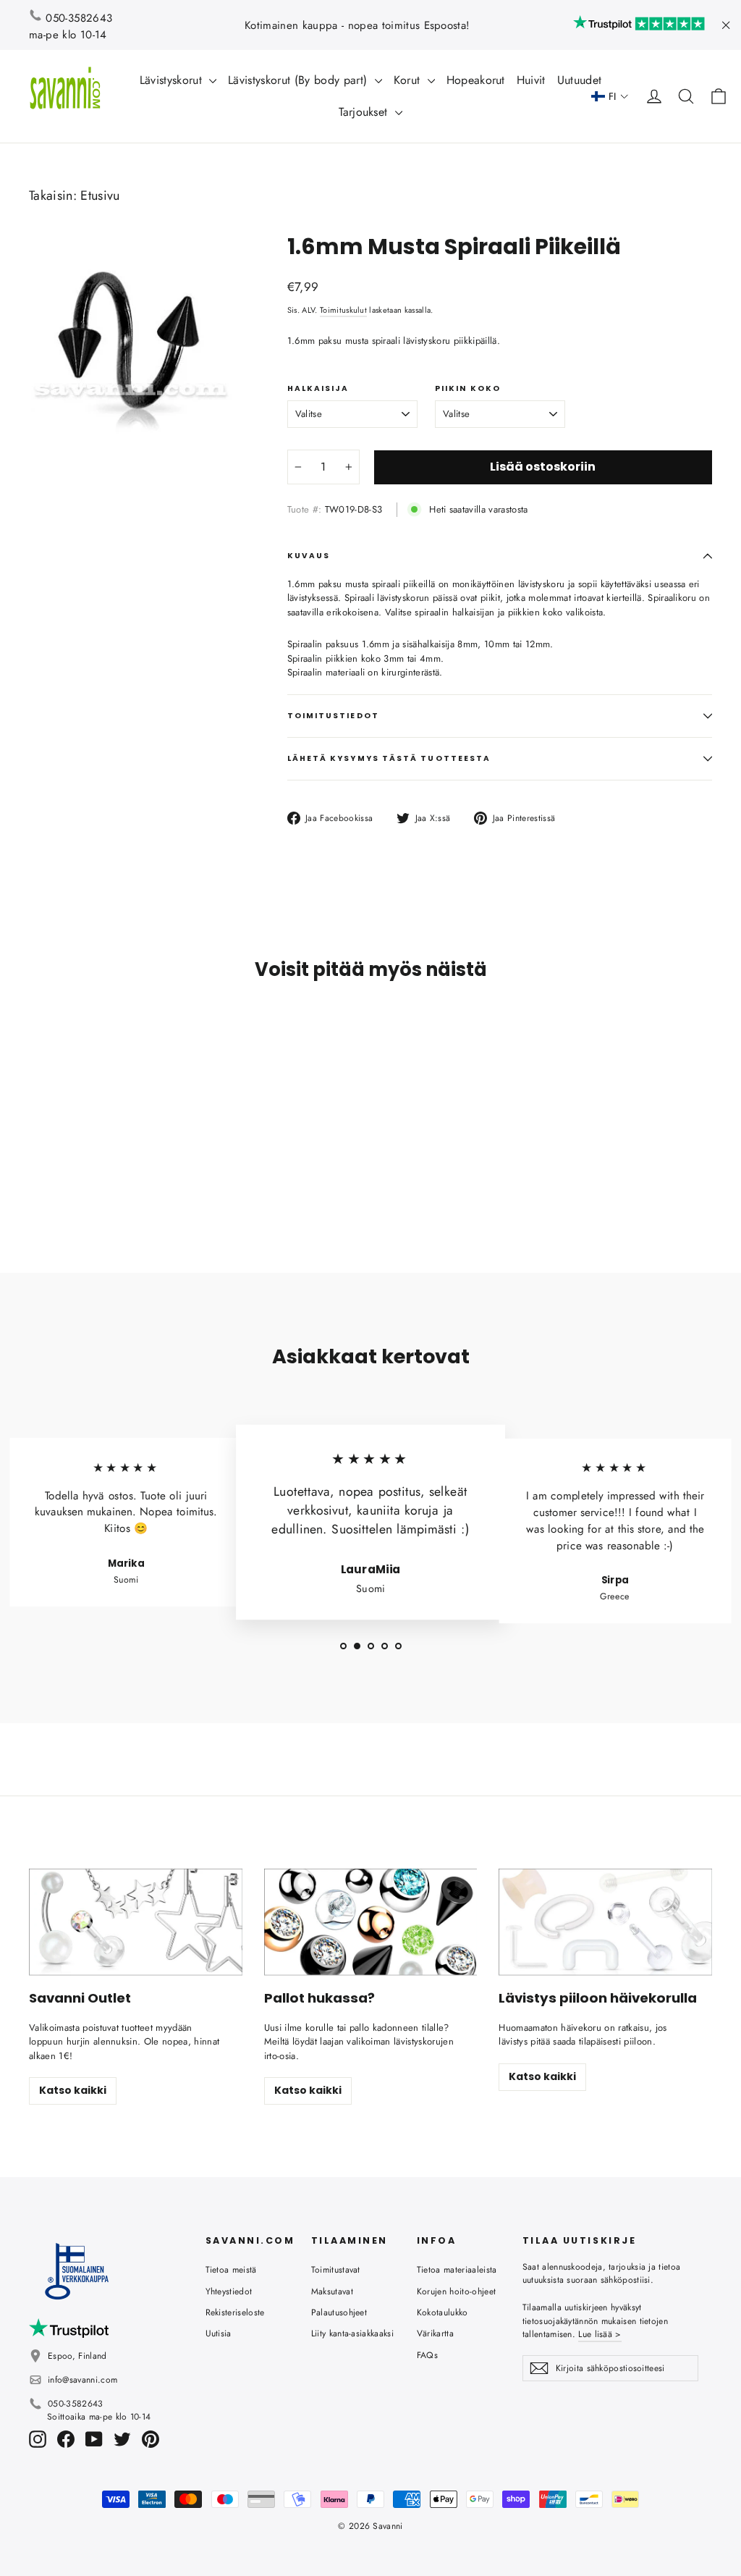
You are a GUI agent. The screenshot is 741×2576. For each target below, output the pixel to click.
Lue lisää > (600, 2334)
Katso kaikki (73, 2090)
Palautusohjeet (339, 2312)
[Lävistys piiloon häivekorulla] (605, 1922)
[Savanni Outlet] (136, 1922)
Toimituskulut (343, 310)
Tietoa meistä (231, 2270)
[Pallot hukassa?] (371, 1922)
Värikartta (435, 2333)
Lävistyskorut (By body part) (299, 80)
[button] (610, 97)
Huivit (531, 80)
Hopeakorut (476, 80)
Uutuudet (580, 80)
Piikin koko (468, 389)
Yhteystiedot (229, 2291)
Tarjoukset (365, 112)
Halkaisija (318, 389)
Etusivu (100, 195)
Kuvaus (309, 556)
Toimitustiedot (333, 716)
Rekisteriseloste (235, 2312)
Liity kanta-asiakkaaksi (352, 2333)
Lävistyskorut (173, 80)
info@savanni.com (82, 2380)
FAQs (427, 2355)
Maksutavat (332, 2291)
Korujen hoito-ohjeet (457, 2291)
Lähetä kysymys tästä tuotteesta (389, 758)
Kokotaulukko (443, 2312)
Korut (409, 80)
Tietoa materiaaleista (457, 2270)
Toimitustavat (336, 2270)
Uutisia (219, 2333)
